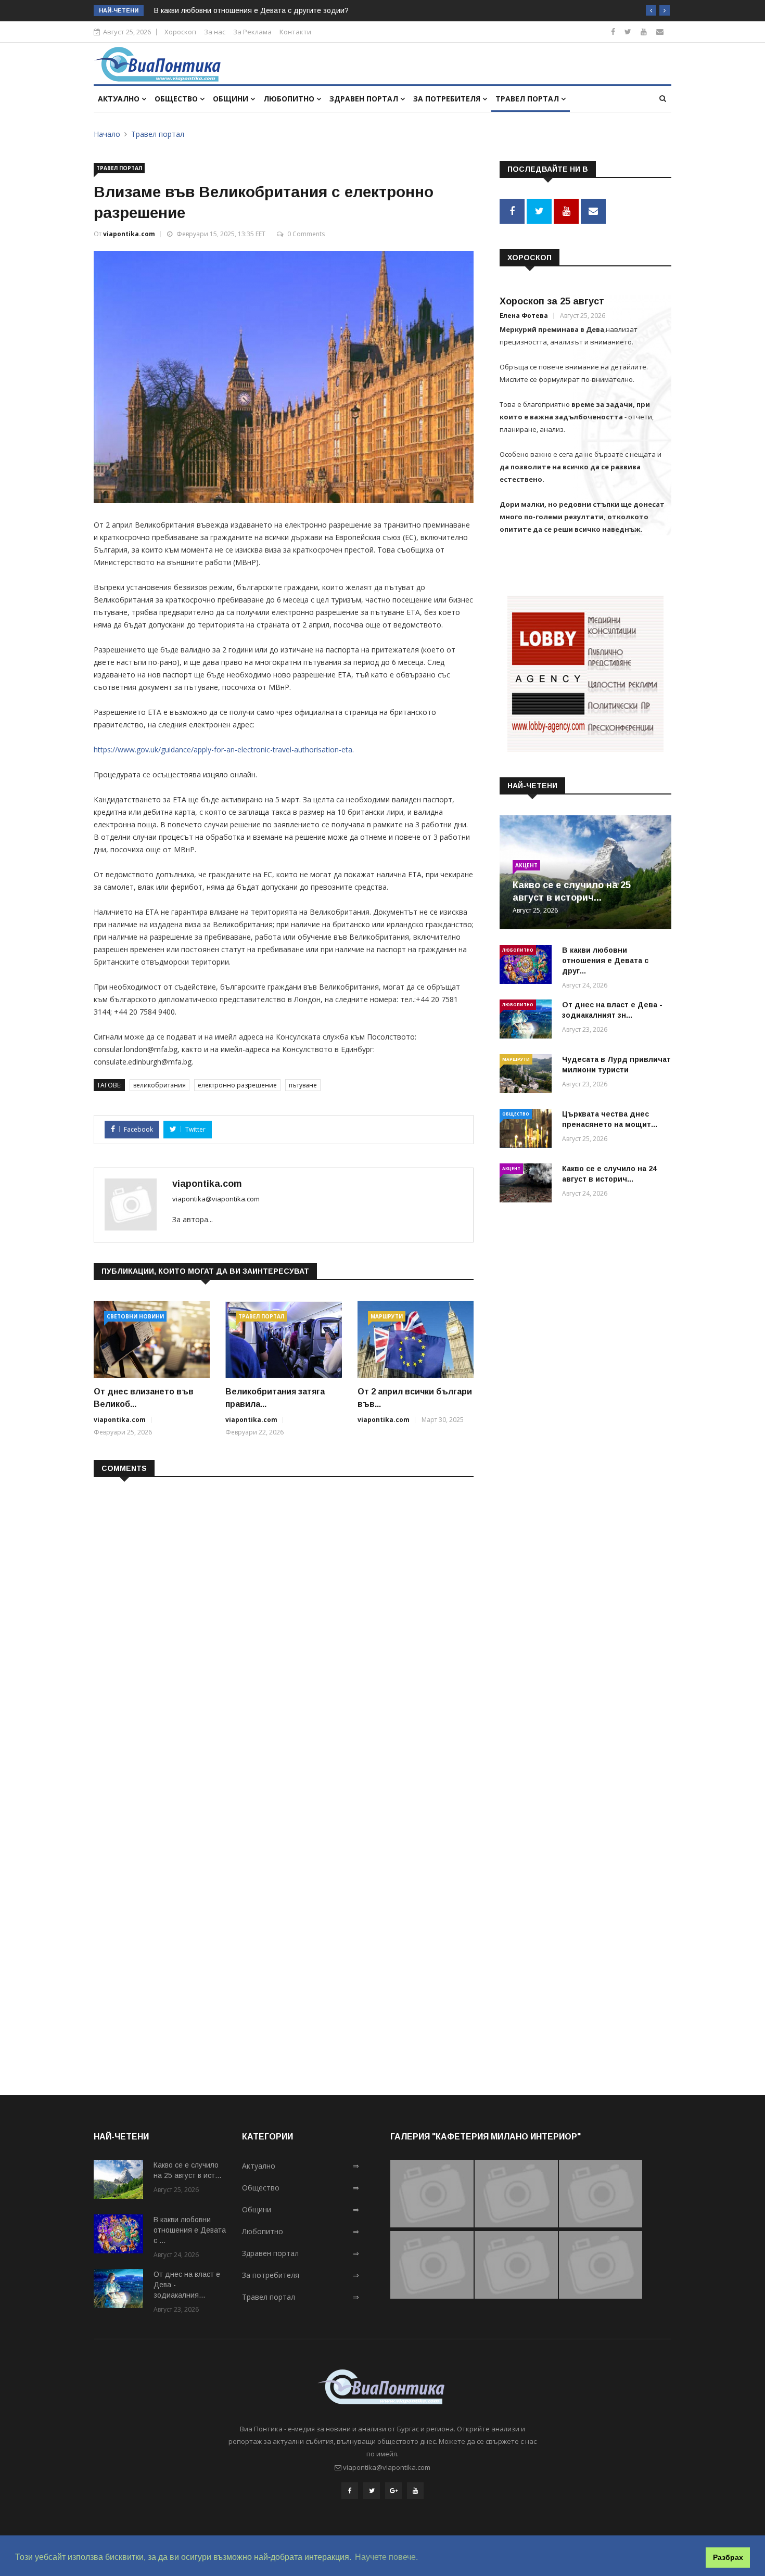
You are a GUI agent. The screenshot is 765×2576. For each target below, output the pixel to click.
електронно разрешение (237, 1085)
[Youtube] (644, 31)
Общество (177, 99)
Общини (232, 99)
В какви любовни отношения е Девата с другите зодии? (251, 10)
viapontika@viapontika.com (216, 1199)
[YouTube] (415, 2491)
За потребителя (448, 99)
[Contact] (660, 31)
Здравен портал (365, 99)
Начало (107, 134)
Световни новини (135, 1316)
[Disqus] (284, 1620)
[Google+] (393, 2491)
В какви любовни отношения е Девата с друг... (605, 960)
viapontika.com (129, 234)
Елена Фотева (524, 316)
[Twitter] (628, 31)
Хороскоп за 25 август (552, 301)
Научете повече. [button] (386, 2557)
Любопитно (290, 99)
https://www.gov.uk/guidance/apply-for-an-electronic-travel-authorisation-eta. (224, 749)
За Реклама (252, 32)
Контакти (295, 32)
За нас (215, 32)
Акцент (526, 865)
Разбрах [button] (728, 2557)
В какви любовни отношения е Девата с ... (190, 2230)
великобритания (160, 1085)
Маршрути (387, 1316)
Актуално (120, 99)
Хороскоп (180, 32)
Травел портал (528, 99)
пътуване (303, 1085)
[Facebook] (613, 31)
